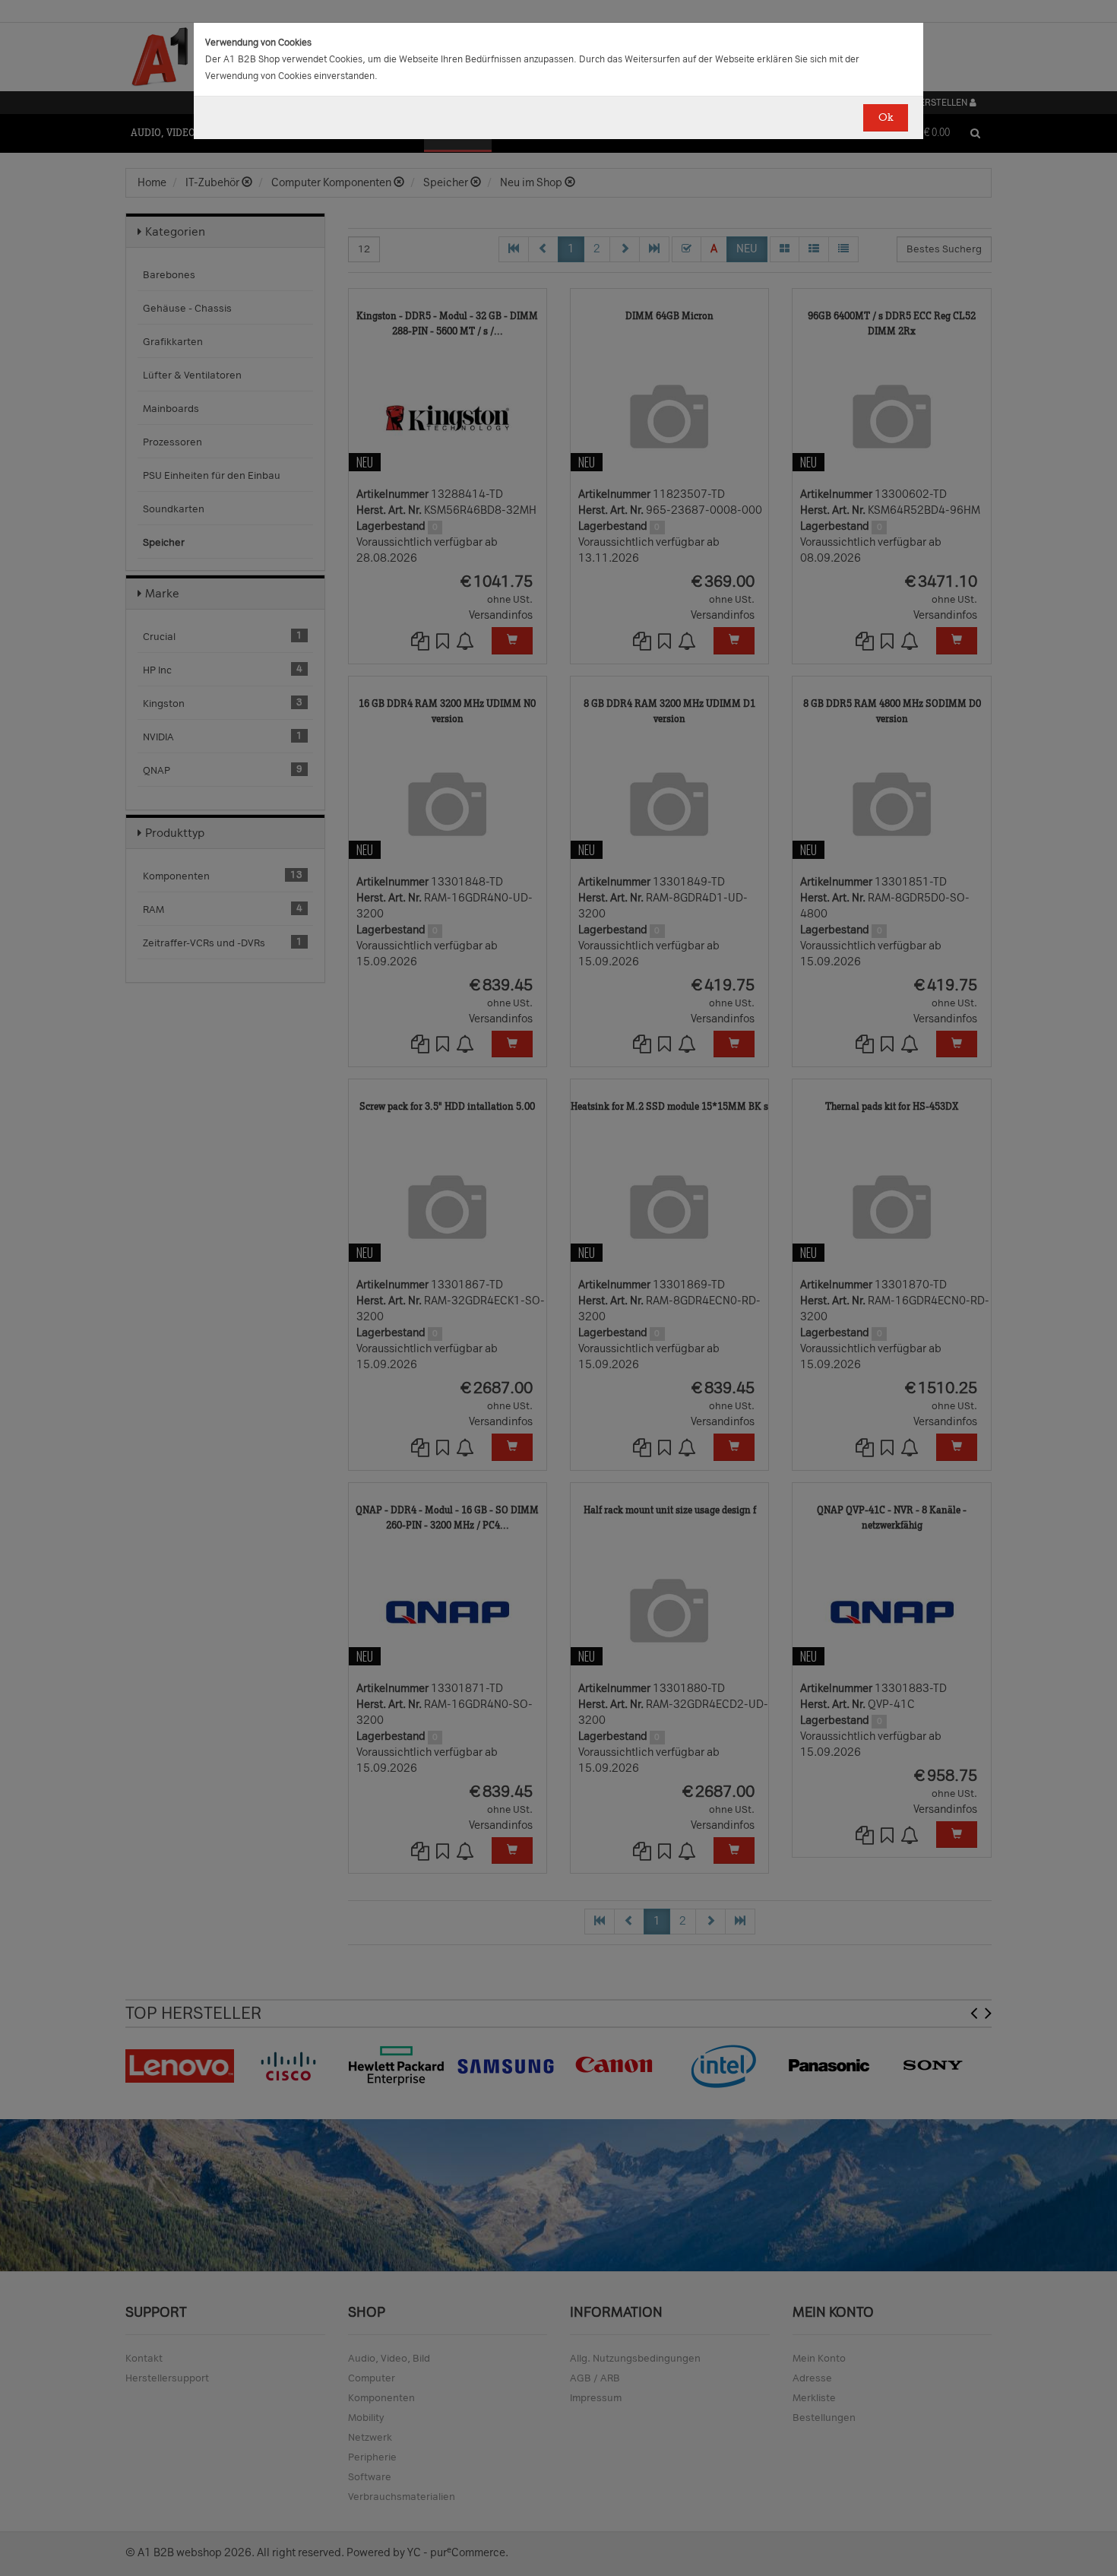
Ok (886, 117)
